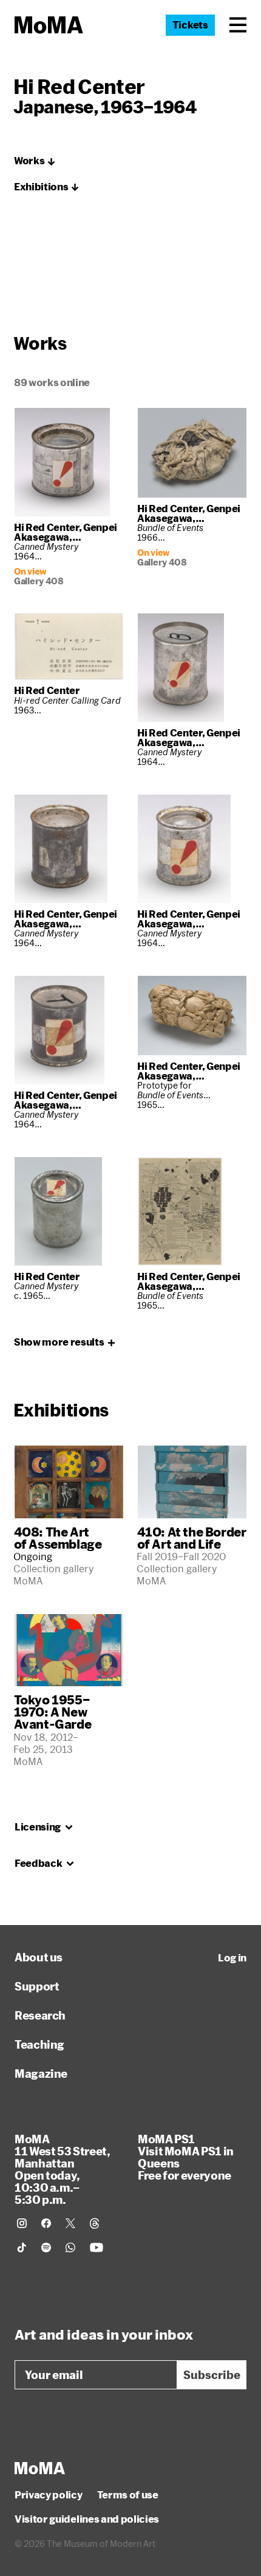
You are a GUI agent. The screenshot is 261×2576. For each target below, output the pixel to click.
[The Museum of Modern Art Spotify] (46, 2247)
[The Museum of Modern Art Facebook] (46, 2223)
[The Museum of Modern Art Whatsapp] (70, 2247)
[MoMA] (40, 2468)
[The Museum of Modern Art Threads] (95, 2223)
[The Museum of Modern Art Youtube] (97, 2247)
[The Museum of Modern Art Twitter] (70, 2223)
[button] (238, 25)
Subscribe (212, 2375)
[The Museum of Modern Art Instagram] (22, 2223)
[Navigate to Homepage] (49, 25)
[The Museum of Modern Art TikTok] (22, 2247)
